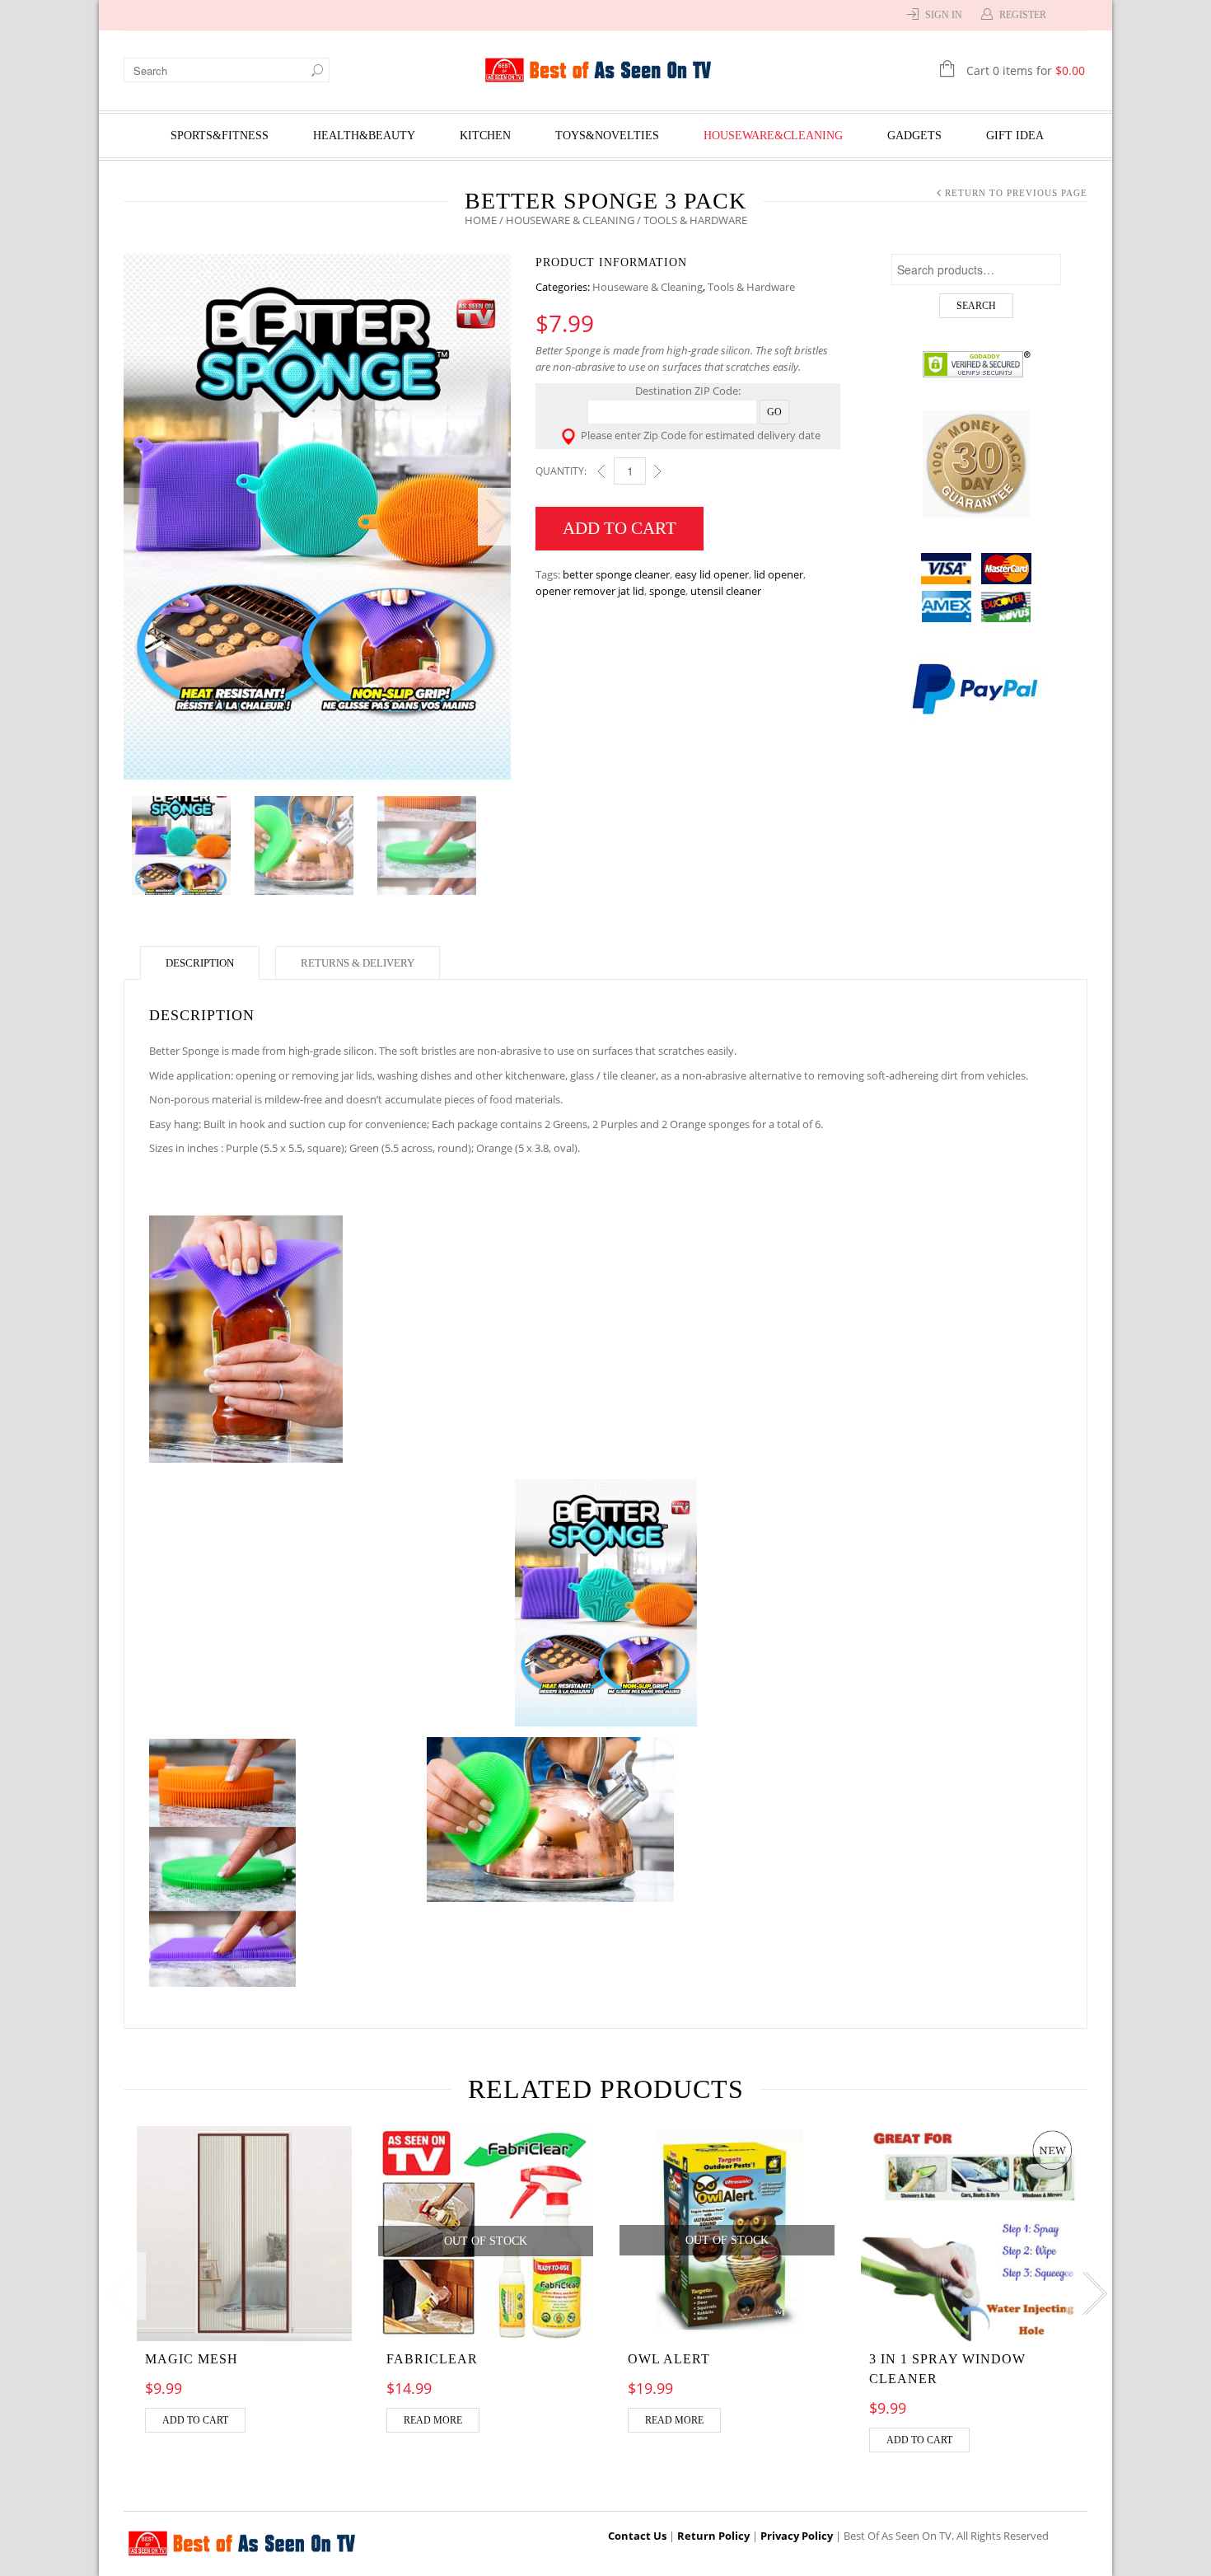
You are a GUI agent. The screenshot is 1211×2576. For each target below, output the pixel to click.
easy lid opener (712, 574)
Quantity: (561, 471)
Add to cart (620, 528)
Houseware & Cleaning (570, 220)
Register (1023, 15)
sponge (667, 591)
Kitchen (485, 136)
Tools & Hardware (751, 287)
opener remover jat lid (590, 591)
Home (481, 220)
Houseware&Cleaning (773, 136)
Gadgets (914, 136)
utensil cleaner (726, 591)
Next (494, 517)
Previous (140, 517)
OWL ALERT (669, 2359)
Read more (433, 2420)
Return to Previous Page (1016, 193)
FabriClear (432, 2359)
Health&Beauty (364, 136)
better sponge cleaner (616, 574)
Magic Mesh (192, 2359)
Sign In (944, 15)
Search (976, 306)
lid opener (778, 574)
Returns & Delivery (358, 963)
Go (774, 412)
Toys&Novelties (607, 136)
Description (200, 963)
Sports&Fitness (220, 136)
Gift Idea (1015, 136)
